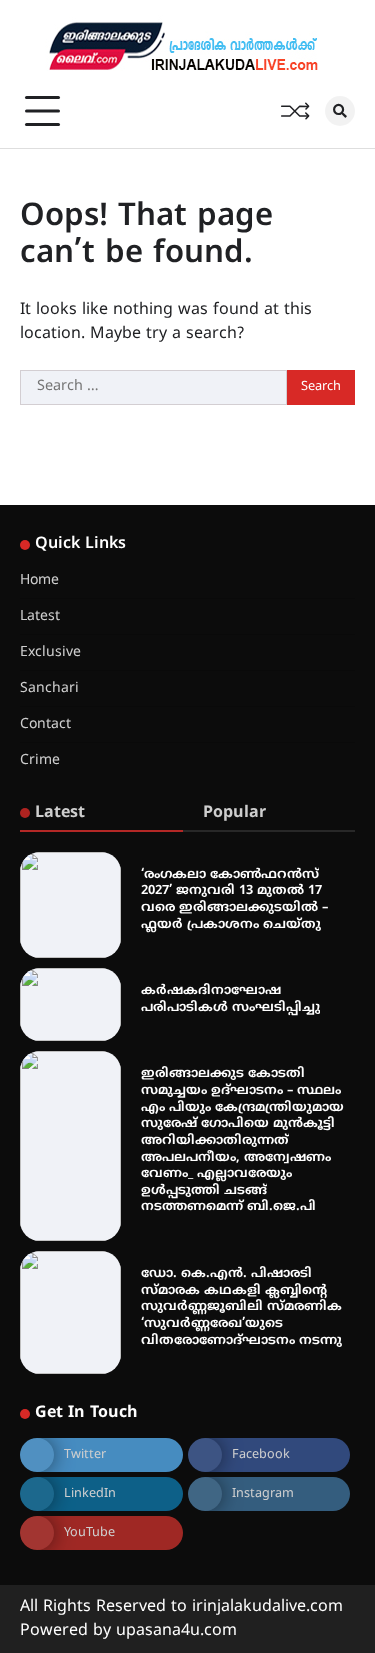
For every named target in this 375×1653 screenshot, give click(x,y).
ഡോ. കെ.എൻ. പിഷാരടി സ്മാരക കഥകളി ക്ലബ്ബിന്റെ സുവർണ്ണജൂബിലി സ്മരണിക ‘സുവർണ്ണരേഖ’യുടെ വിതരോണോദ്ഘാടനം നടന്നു (241, 1307)
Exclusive (50, 652)
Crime (40, 760)
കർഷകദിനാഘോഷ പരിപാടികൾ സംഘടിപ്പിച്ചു (230, 999)
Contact (45, 724)
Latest (40, 616)
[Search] (340, 111)
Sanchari (49, 688)
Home (39, 580)
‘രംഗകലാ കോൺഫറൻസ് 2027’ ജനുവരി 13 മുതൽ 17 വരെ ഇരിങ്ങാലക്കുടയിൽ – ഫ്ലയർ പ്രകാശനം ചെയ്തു (234, 900)
